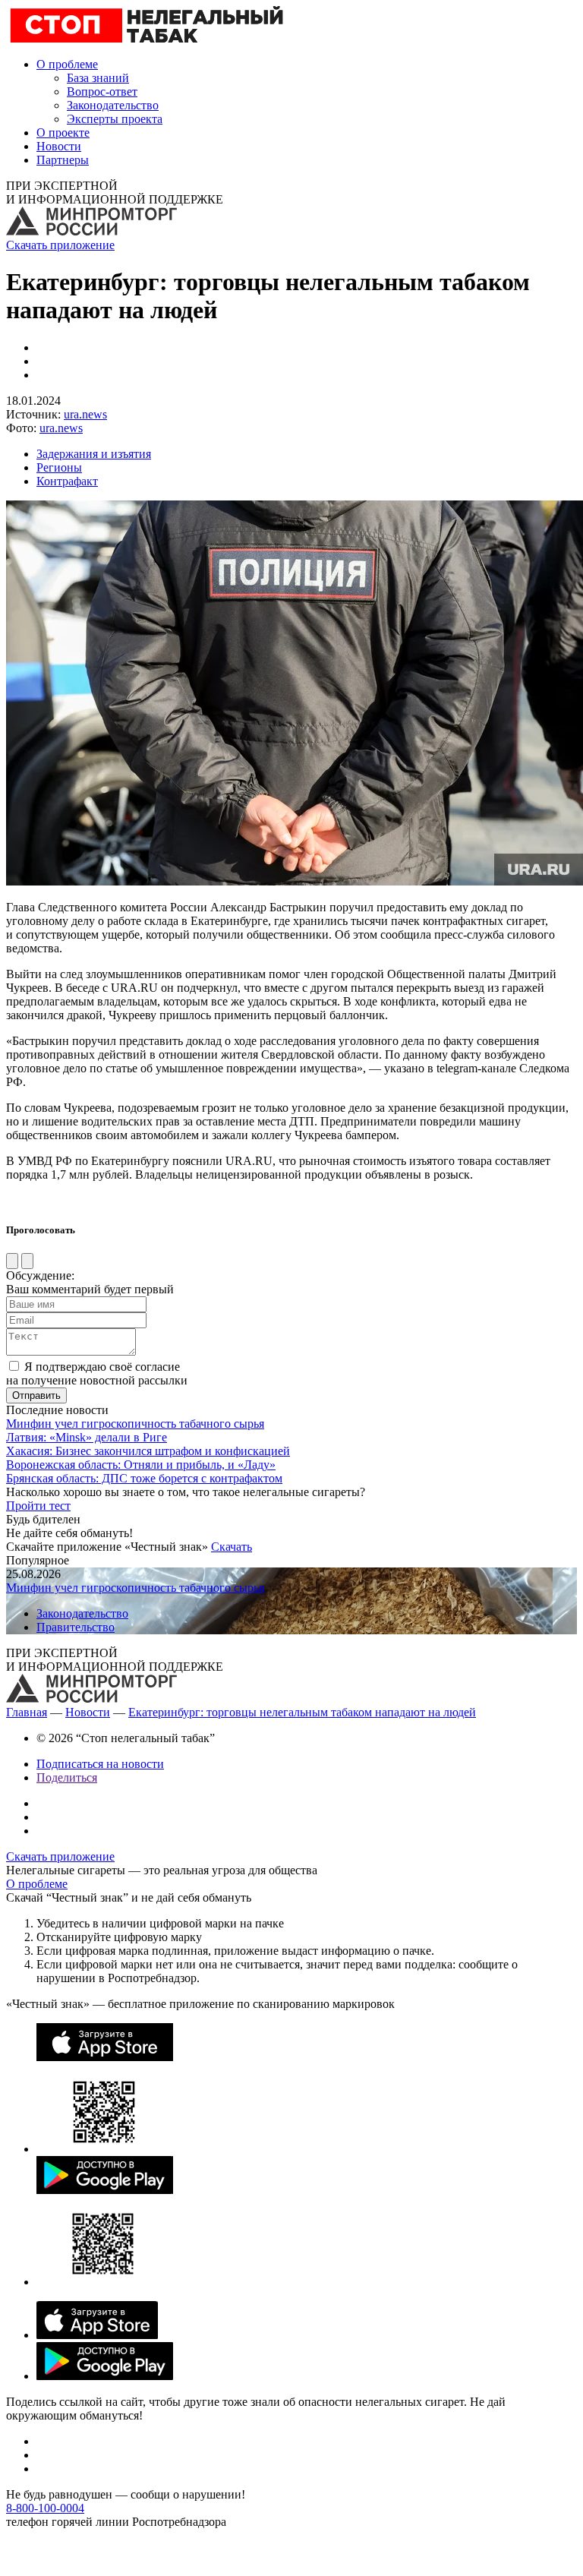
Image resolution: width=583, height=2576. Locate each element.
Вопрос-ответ (102, 92)
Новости (59, 146)
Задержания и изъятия (94, 454)
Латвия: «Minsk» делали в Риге (87, 1437)
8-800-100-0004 (45, 2508)
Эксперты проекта (115, 119)
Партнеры (63, 160)
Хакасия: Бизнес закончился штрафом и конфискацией (148, 1451)
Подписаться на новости (100, 1764)
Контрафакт (67, 481)
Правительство (76, 1627)
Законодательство (113, 105)
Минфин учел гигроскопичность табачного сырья (135, 1424)
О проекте (63, 133)
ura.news (85, 414)
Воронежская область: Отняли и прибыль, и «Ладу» (141, 1465)
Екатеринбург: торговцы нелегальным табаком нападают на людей (302, 1712)
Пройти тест (38, 1506)
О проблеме (67, 64)
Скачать (232, 1547)
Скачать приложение (60, 245)
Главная (27, 1712)
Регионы (59, 467)
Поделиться (67, 1777)
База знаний (98, 78)
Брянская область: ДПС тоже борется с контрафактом (144, 1478)
